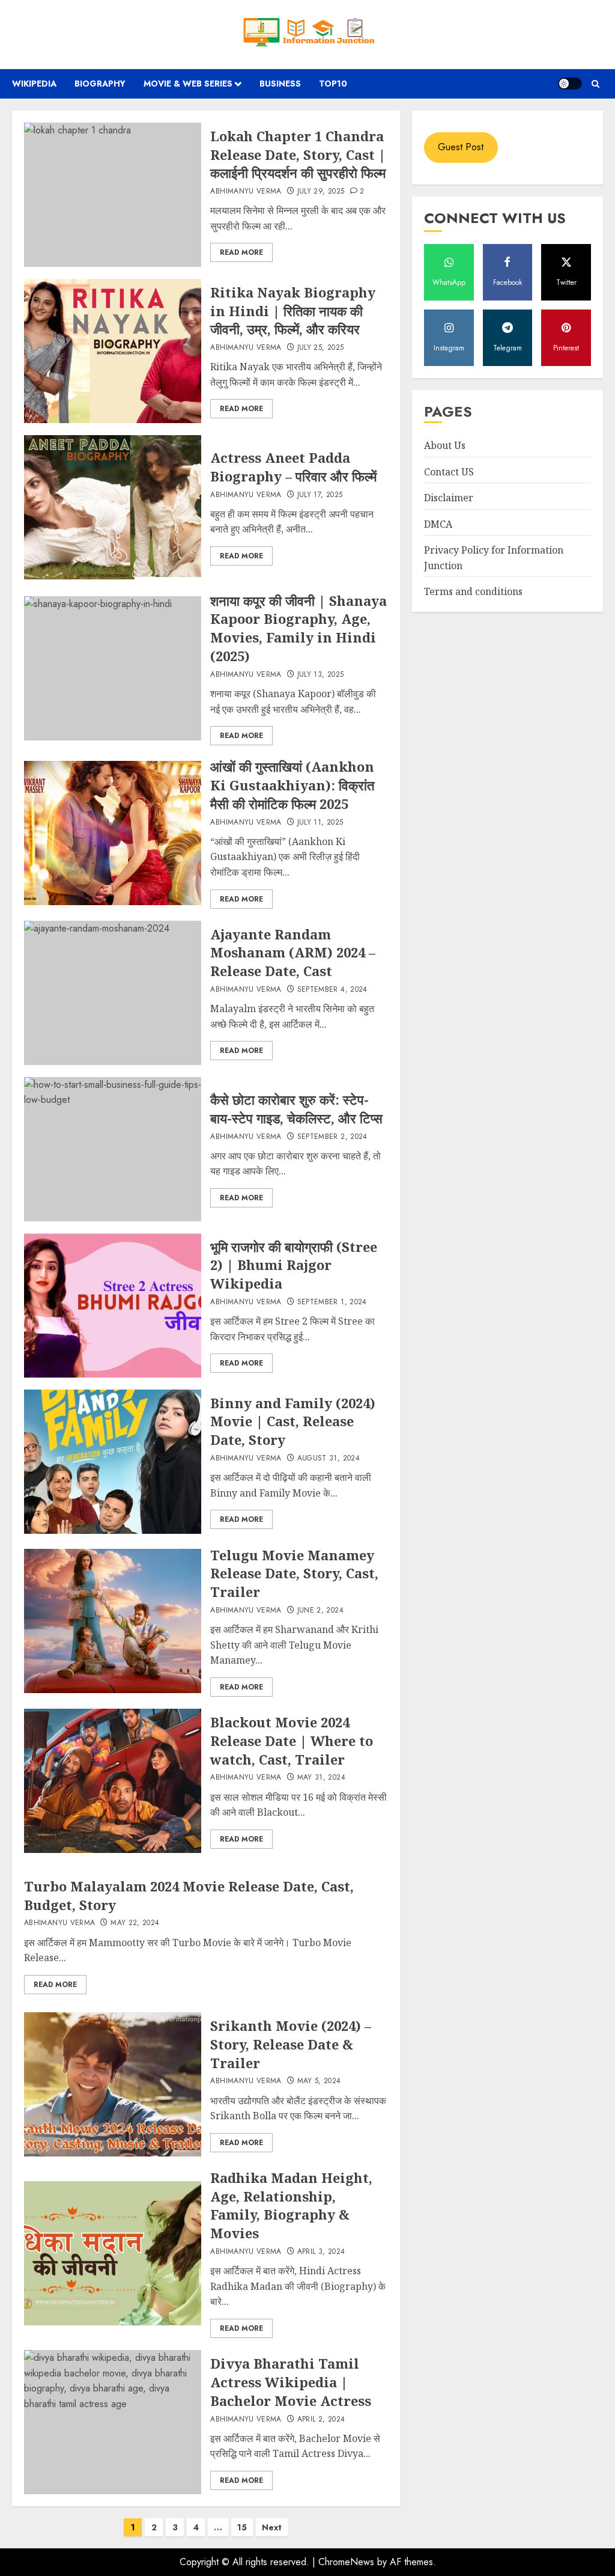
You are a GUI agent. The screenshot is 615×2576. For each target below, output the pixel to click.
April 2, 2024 (321, 2420)
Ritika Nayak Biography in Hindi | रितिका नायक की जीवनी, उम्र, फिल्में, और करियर (293, 311)
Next (272, 2527)
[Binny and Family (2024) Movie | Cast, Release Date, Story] (113, 1462)
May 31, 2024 (321, 1778)
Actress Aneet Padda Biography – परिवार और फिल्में (293, 467)
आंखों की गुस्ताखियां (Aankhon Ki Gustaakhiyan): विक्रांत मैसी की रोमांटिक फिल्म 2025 (292, 785)
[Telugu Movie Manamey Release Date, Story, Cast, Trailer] (113, 1621)
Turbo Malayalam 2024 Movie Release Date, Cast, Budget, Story (189, 1895)
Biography (100, 84)
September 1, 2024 (332, 1302)
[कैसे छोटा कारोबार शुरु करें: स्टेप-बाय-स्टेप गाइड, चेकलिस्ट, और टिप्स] (113, 1149)
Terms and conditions (473, 591)
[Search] (595, 84)
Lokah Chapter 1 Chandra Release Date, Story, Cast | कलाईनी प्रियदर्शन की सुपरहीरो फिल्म (298, 154)
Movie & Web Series (188, 84)
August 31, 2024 (329, 1459)
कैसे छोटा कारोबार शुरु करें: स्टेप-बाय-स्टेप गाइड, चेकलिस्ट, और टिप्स (296, 1109)
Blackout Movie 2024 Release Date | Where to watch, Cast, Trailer (292, 1741)
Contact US (449, 472)
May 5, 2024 (319, 2081)
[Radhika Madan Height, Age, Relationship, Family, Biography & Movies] (113, 2253)
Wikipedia (34, 84)
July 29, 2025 (321, 192)
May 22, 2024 (135, 1923)
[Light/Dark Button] (570, 84)
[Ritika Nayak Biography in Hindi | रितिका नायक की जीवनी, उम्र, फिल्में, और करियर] (113, 351)
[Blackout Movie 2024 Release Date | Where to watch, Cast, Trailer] (113, 1781)
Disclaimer (449, 498)
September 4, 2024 (332, 990)
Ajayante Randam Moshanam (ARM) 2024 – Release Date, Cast (293, 953)
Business (280, 84)
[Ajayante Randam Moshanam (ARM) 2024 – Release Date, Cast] (113, 993)
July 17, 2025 (320, 495)
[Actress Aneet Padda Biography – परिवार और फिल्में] (113, 507)
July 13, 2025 (321, 675)
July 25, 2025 (321, 348)
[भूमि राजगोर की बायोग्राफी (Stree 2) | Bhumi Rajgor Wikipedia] (113, 1305)
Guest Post (461, 147)
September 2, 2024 (332, 1137)
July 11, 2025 (320, 823)
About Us (445, 445)
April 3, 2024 (321, 2252)
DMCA (438, 524)
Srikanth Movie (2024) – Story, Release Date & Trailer (291, 2044)
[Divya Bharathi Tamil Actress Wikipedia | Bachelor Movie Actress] (113, 2422)
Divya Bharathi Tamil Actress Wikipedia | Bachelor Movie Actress (291, 2382)
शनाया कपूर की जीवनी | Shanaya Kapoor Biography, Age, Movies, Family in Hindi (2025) (298, 628)
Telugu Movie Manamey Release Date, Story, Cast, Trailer (294, 1573)
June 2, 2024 (320, 1611)
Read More (241, 252)
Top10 (333, 84)
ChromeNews (346, 2562)
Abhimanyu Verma (246, 192)
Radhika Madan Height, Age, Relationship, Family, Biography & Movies (291, 2205)
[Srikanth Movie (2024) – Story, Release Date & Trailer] (113, 2084)
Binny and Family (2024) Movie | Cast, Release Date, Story (293, 1421)
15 (242, 2527)
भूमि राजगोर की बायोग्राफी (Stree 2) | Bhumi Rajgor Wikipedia (294, 1265)
